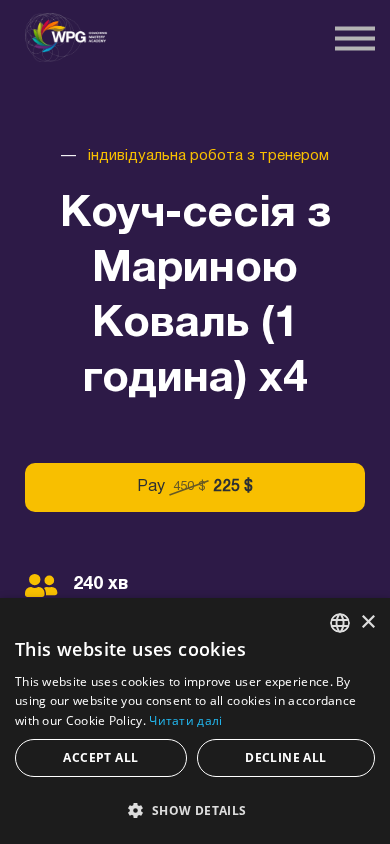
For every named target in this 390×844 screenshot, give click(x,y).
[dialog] (195, 721)
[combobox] (340, 623)
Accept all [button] (100, 757)
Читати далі (185, 720)
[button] (195, 809)
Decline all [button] (285, 757)
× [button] (367, 622)
